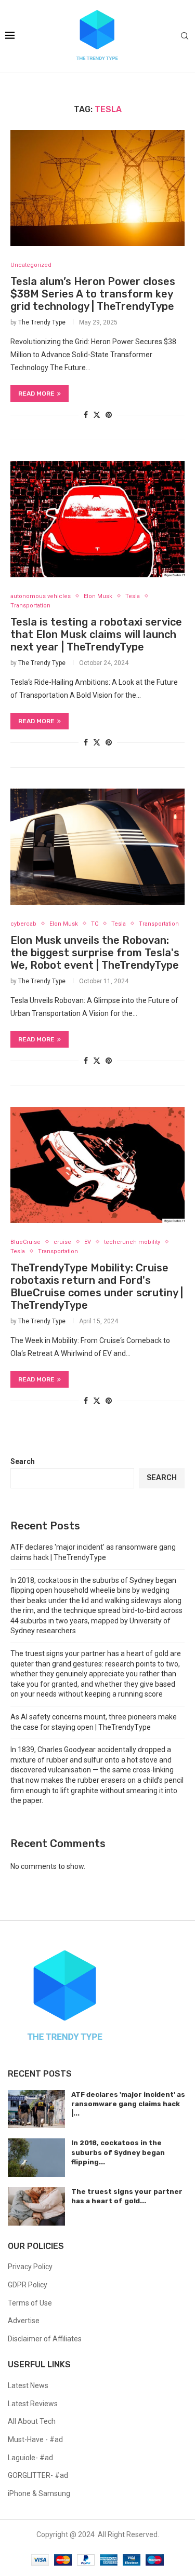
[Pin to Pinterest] (109, 415)
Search (23, 1461)
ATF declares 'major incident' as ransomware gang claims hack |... (128, 2104)
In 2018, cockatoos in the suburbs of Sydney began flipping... (118, 2152)
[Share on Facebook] (86, 415)
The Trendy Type (42, 322)
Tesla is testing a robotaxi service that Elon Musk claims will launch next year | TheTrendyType (96, 634)
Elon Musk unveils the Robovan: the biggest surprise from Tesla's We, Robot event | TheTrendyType (95, 953)
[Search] (185, 36)
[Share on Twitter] (97, 415)
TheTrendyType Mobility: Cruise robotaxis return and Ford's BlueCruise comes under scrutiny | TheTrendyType (97, 1286)
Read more (36, 394)
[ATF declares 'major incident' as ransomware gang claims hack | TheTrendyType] (36, 2109)
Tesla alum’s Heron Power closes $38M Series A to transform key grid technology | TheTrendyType (93, 294)
